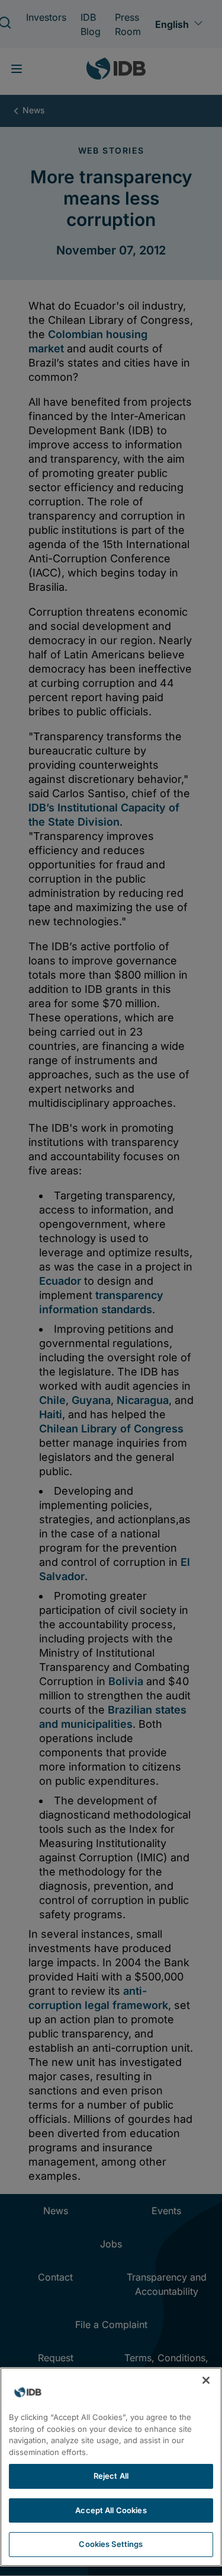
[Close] (206, 2380)
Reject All (111, 2476)
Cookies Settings (111, 2544)
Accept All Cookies (111, 2510)
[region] (111, 2467)
